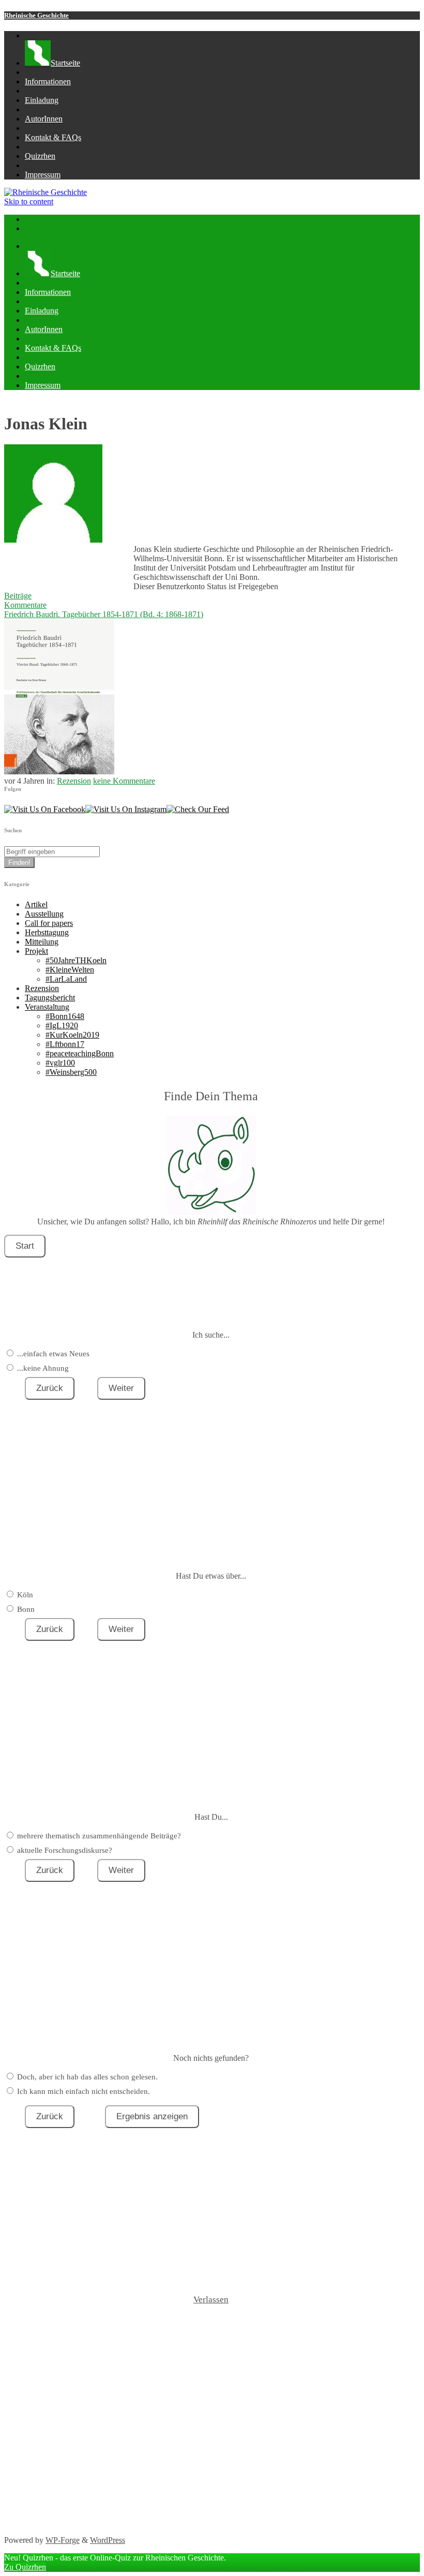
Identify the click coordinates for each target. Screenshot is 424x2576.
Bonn (26, 1609)
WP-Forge (63, 2540)
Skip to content (29, 201)
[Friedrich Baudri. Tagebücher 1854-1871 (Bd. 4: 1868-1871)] (59, 772)
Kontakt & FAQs (53, 137)
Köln (25, 1595)
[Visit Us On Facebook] (45, 809)
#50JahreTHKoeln (76, 960)
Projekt (36, 951)
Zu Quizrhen (25, 2567)
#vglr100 (60, 1063)
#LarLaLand (66, 979)
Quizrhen (40, 156)
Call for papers (49, 923)
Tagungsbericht (50, 998)
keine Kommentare (124, 781)
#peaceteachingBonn (80, 1053)
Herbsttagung (47, 932)
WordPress (108, 2540)
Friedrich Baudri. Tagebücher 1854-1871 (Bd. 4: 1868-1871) (104, 614)
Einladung (42, 100)
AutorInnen (44, 119)
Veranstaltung (47, 1007)
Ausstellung (44, 914)
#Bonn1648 (65, 1016)
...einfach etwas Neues (53, 1354)
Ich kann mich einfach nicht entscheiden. (84, 2091)
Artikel (36, 904)
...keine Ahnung (43, 1368)
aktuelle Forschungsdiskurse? (65, 1850)
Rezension (74, 781)
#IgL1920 (62, 1025)
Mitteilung (42, 942)
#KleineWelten (70, 970)
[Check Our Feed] (198, 809)
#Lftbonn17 (65, 1044)
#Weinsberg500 (71, 1072)
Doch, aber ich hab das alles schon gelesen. (87, 2077)
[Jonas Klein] (53, 540)
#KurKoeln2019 (72, 1035)
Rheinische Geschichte (36, 15)
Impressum (43, 175)
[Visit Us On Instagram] (126, 809)
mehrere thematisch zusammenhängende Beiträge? (99, 1836)
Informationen (48, 81)
